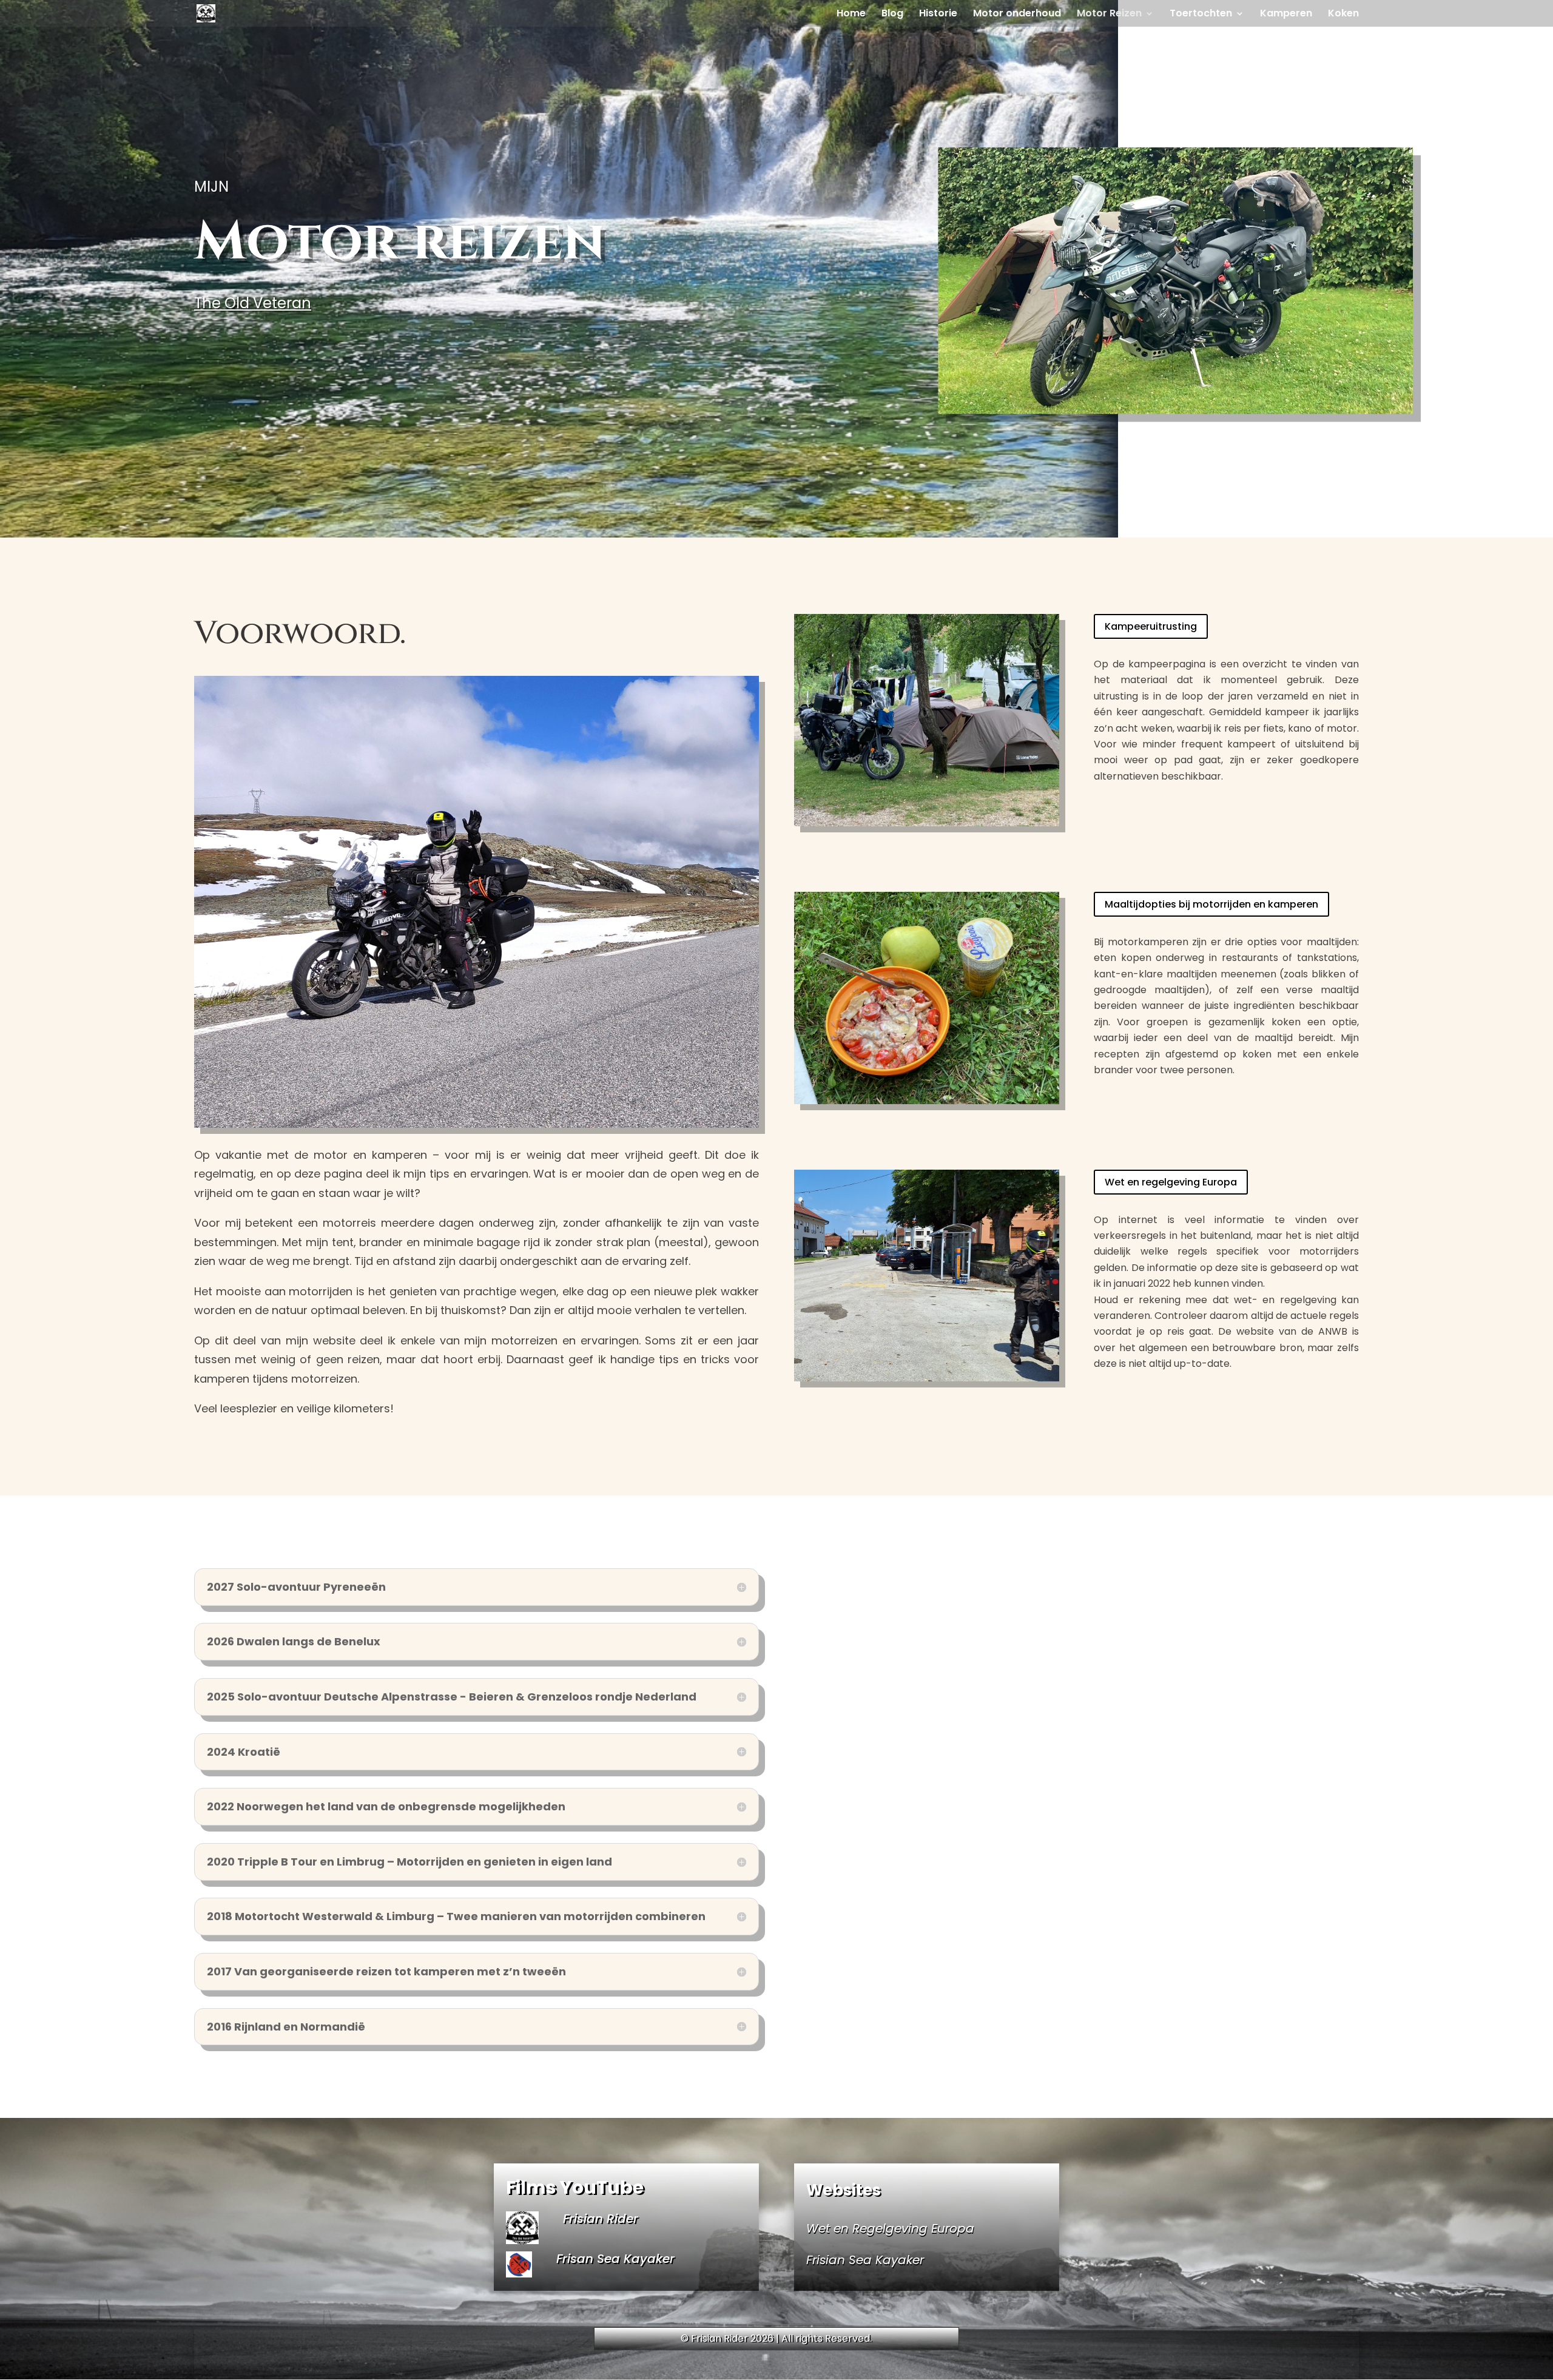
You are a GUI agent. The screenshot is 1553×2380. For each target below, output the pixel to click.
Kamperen (1286, 15)
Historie (938, 15)
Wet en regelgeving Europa (1171, 1182)
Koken (1343, 15)
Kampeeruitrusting (1151, 626)
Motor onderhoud (1017, 15)
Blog (892, 15)
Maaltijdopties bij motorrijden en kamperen (1211, 904)
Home (851, 15)
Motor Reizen (1109, 15)
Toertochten (1201, 15)
